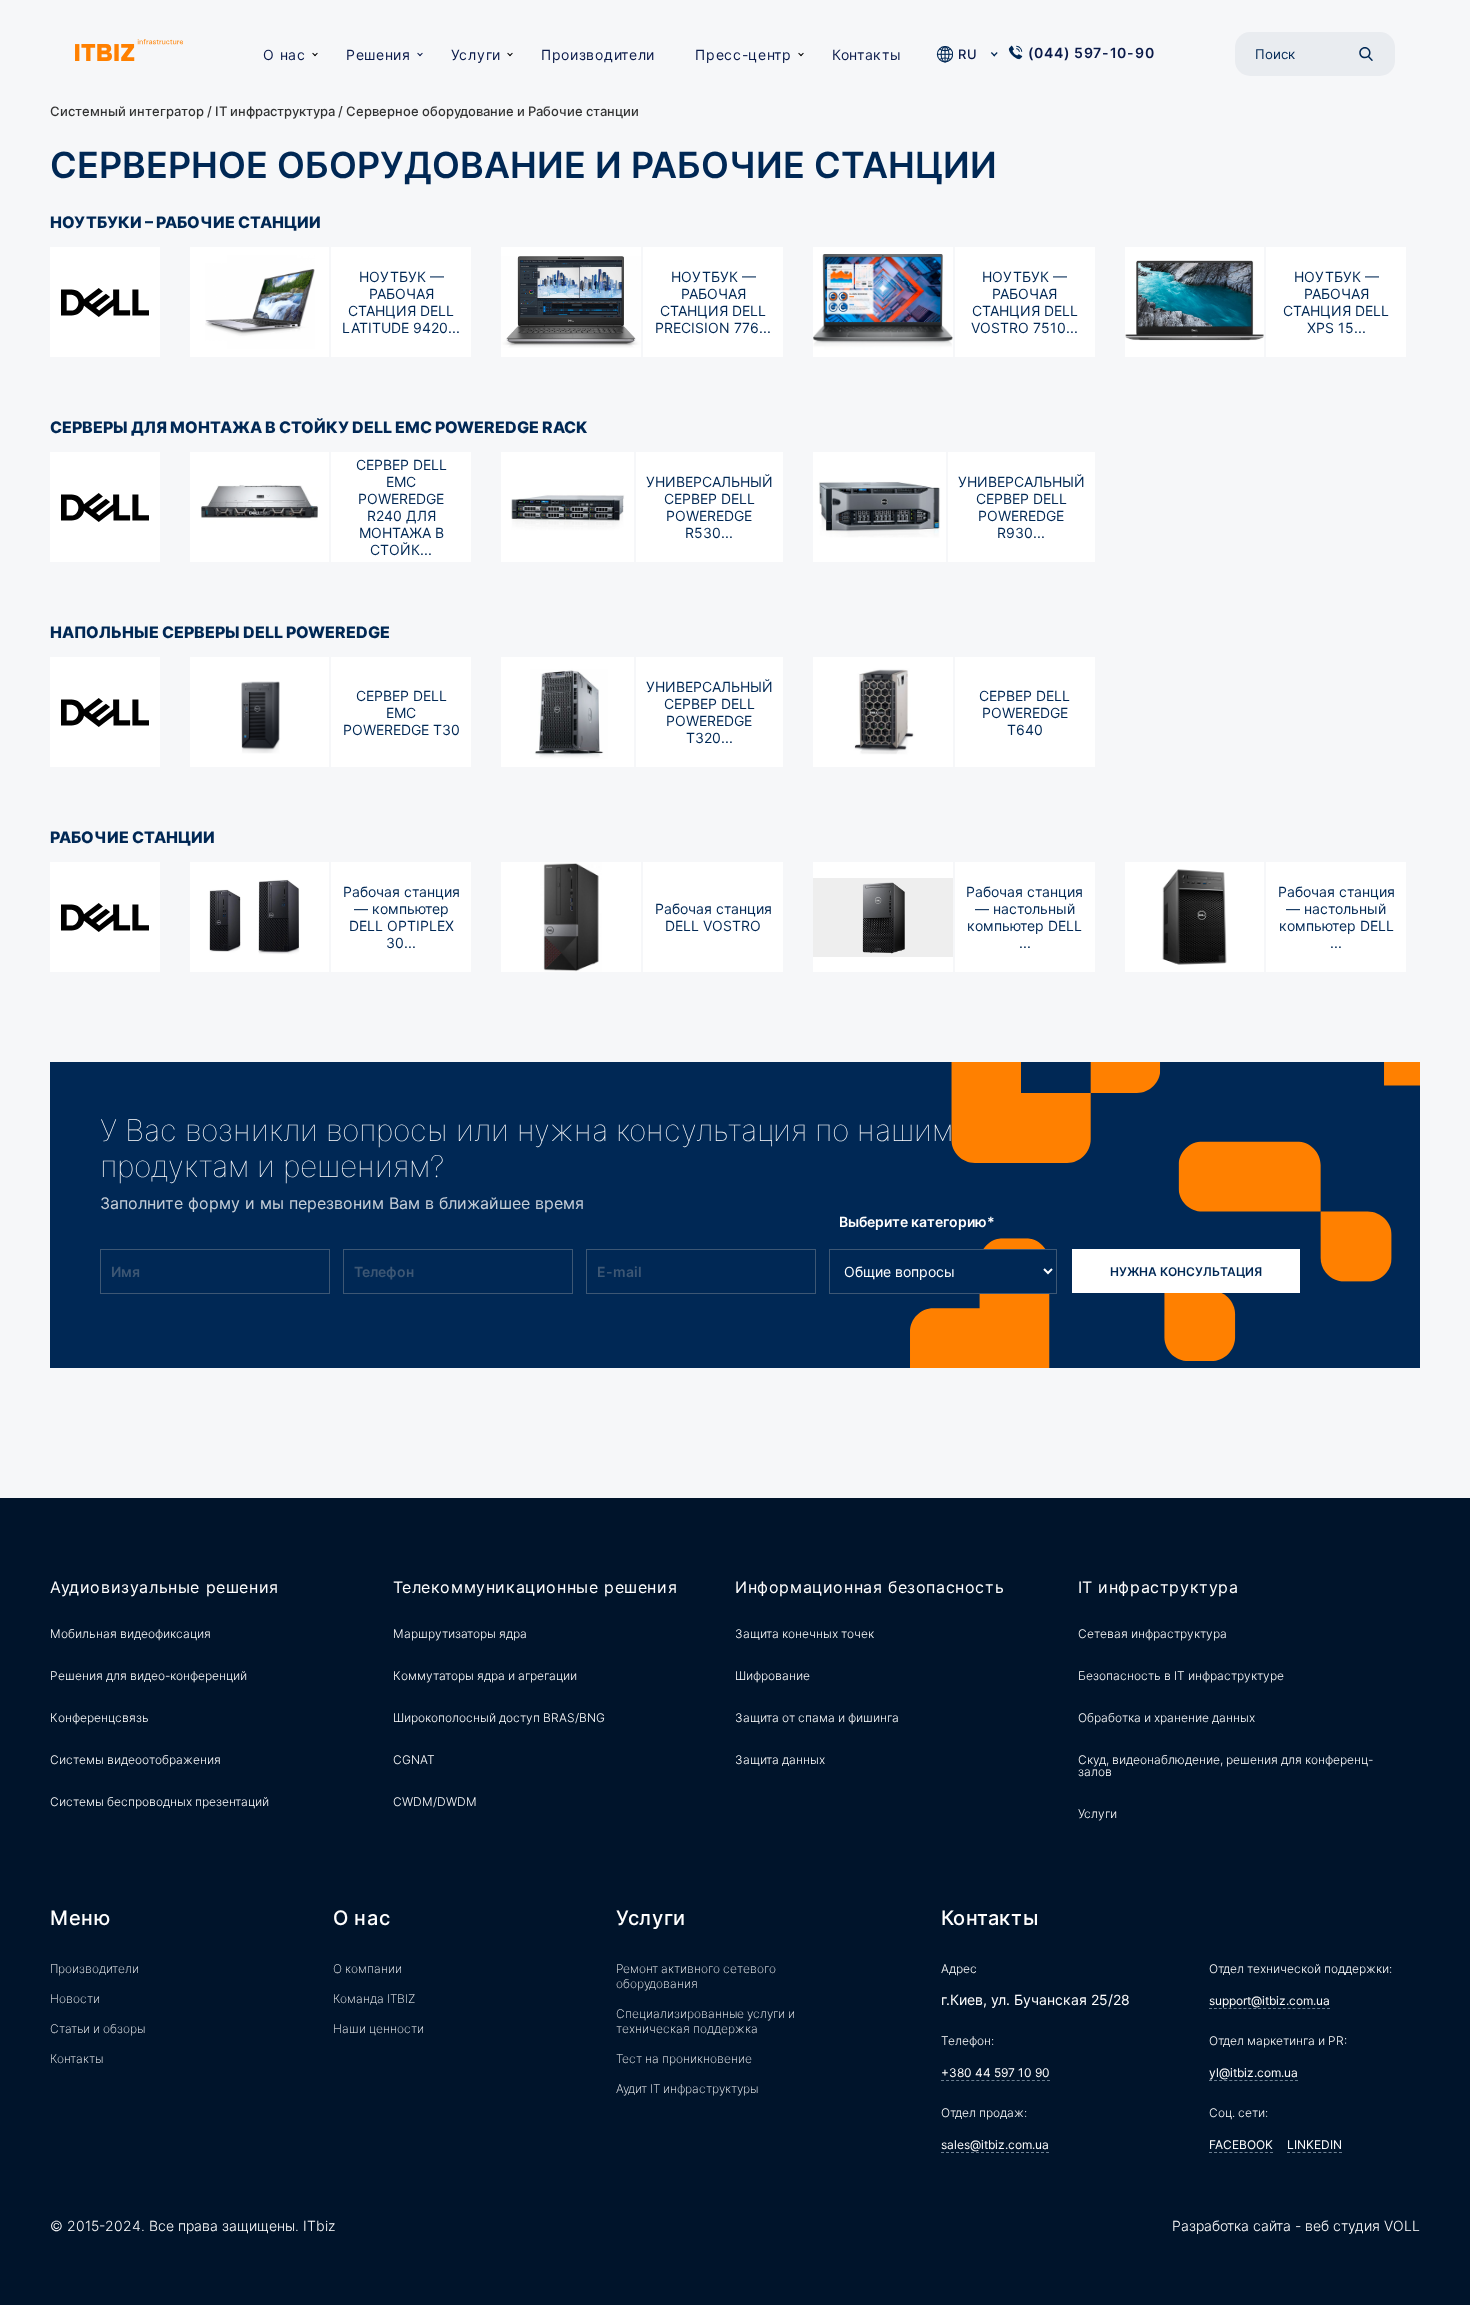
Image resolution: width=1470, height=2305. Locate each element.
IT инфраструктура (275, 111)
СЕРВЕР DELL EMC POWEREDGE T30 (401, 712)
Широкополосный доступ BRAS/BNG (499, 1717)
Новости (75, 1998)
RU (967, 54)
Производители (598, 54)
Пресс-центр (743, 54)
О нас (284, 54)
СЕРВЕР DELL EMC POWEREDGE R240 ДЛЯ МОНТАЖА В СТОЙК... (401, 507)
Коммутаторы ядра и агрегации (485, 1675)
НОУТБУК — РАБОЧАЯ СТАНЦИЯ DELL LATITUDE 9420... (401, 302)
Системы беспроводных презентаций (159, 1801)
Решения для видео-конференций (148, 1675)
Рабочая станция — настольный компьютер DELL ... (1024, 917)
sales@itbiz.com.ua (995, 2144)
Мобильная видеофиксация (130, 1633)
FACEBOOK (1241, 2144)
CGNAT (414, 1759)
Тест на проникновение (684, 2058)
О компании (367, 1968)
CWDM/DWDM (435, 1801)
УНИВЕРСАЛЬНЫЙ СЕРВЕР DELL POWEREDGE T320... (709, 712)
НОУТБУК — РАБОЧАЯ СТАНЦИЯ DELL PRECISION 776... (713, 302)
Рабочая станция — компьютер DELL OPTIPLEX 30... (401, 917)
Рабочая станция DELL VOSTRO (713, 917)
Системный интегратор (127, 111)
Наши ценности (378, 2028)
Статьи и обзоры (97, 2028)
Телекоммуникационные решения (535, 1587)
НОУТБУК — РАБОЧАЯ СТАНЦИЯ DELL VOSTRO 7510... (1024, 302)
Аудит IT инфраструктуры (687, 2088)
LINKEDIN (1314, 2144)
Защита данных (780, 1759)
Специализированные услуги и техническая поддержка (705, 2021)
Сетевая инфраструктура (1152, 1633)
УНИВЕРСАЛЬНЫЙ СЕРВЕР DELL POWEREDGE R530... (709, 507)
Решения (378, 54)
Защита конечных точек (804, 1633)
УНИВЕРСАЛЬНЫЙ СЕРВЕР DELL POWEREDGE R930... (1021, 507)
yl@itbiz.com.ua (1253, 2072)
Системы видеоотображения (135, 1759)
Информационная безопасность (869, 1587)
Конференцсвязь (99, 1717)
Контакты (867, 54)
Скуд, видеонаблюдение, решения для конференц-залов (1225, 1765)
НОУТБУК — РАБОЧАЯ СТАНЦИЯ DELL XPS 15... (1336, 302)
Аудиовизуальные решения (164, 1587)
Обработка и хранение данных (1166, 1717)
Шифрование (772, 1675)
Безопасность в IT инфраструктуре (1181, 1675)
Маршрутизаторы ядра (460, 1633)
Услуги (476, 54)
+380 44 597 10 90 (995, 2072)
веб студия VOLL (1362, 2225)
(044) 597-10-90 (1091, 52)
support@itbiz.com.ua (1269, 2000)
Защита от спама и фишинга (817, 1717)
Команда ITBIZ (374, 1998)
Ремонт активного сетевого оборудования (696, 1976)
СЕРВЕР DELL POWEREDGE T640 (1024, 712)
